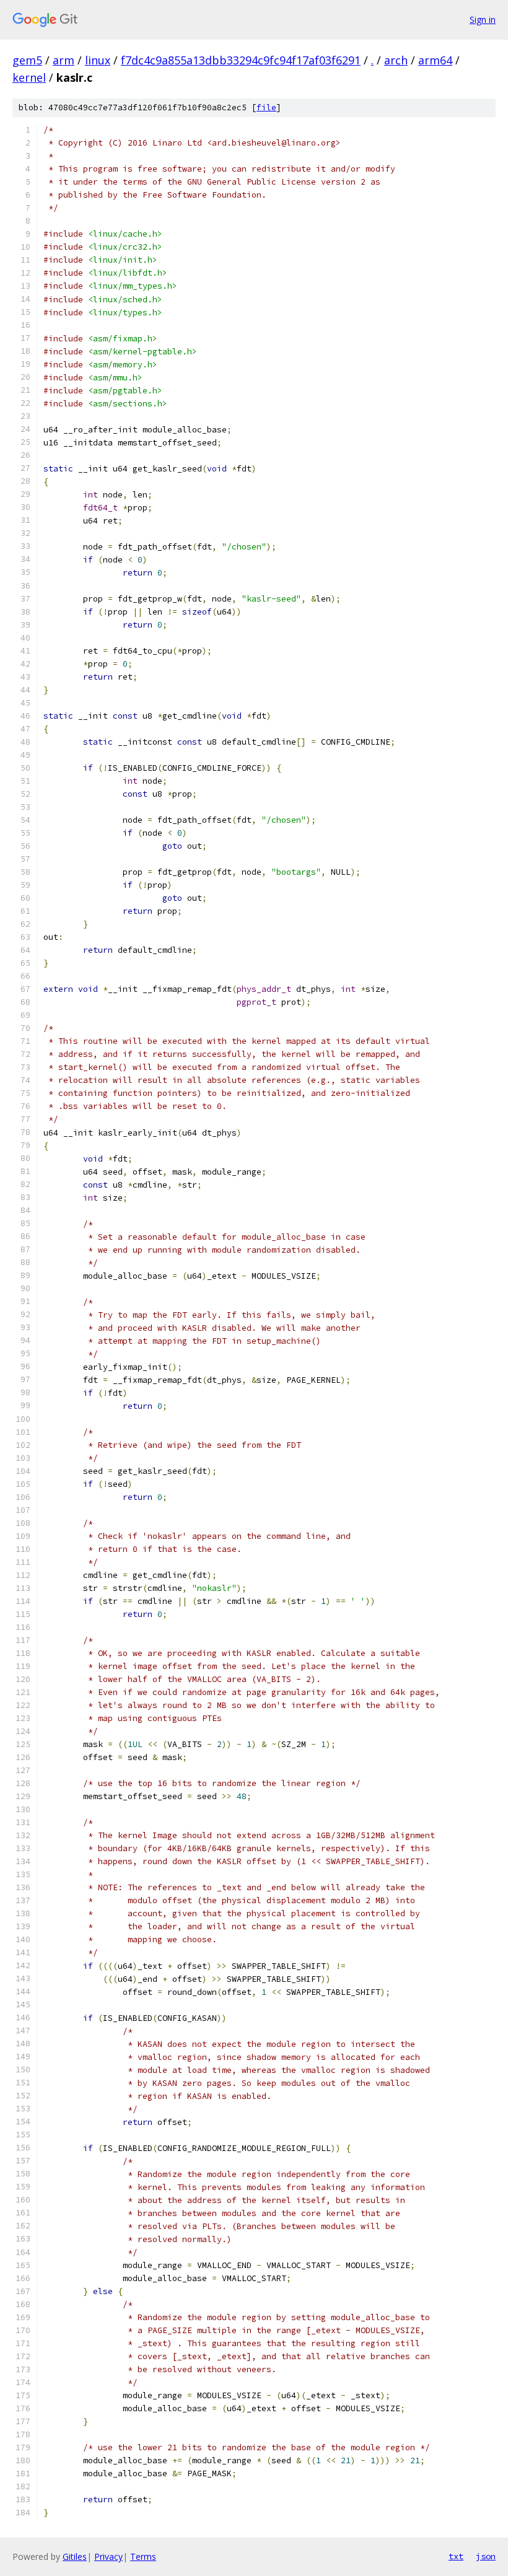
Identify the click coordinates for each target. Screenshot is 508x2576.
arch (396, 60)
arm (63, 60)
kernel (29, 77)
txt (456, 2556)
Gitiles (75, 2556)
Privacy (108, 2556)
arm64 (435, 60)
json (486, 2556)
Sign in (483, 20)
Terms (143, 2556)
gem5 (27, 60)
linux (98, 60)
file (266, 107)
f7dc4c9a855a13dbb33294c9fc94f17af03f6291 (241, 60)
